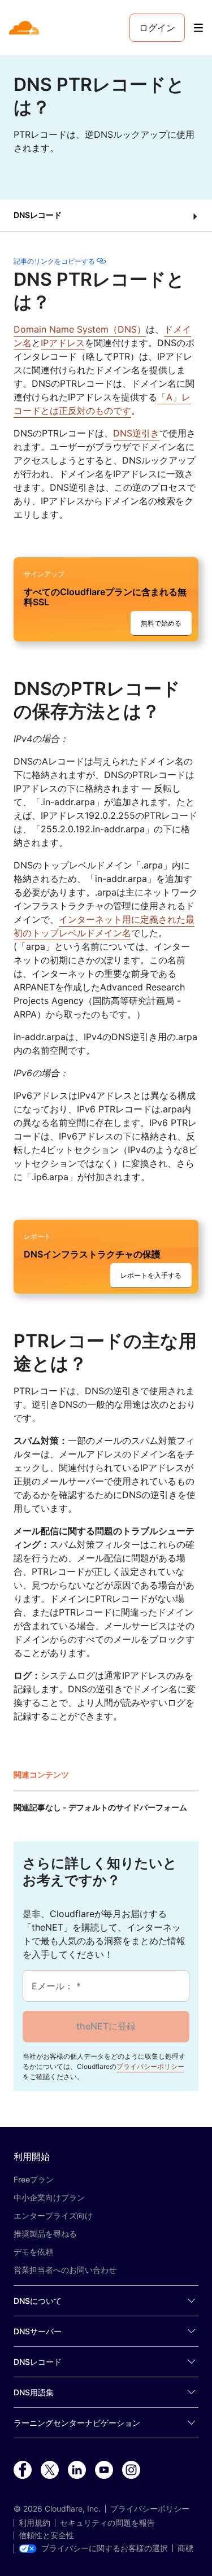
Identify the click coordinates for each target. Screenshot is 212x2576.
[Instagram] (131, 2470)
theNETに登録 (106, 2026)
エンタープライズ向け (53, 2215)
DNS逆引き (136, 433)
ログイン (157, 28)
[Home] (25, 28)
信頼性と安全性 (46, 2535)
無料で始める (161, 623)
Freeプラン (34, 2179)
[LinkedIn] (77, 2470)
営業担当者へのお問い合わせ (65, 2270)
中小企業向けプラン (49, 2197)
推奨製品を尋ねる (45, 2234)
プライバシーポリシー (150, 2066)
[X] (50, 2470)
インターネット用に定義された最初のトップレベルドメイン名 (104, 926)
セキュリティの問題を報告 (107, 2523)
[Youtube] (104, 2470)
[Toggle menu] (198, 28)
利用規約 (34, 2523)
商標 (185, 2548)
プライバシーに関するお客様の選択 (105, 2548)
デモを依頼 (33, 2252)
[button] (106, 216)
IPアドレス (63, 343)
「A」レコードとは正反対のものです (102, 404)
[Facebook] (23, 2470)
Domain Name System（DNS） (80, 329)
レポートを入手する (151, 1275)
